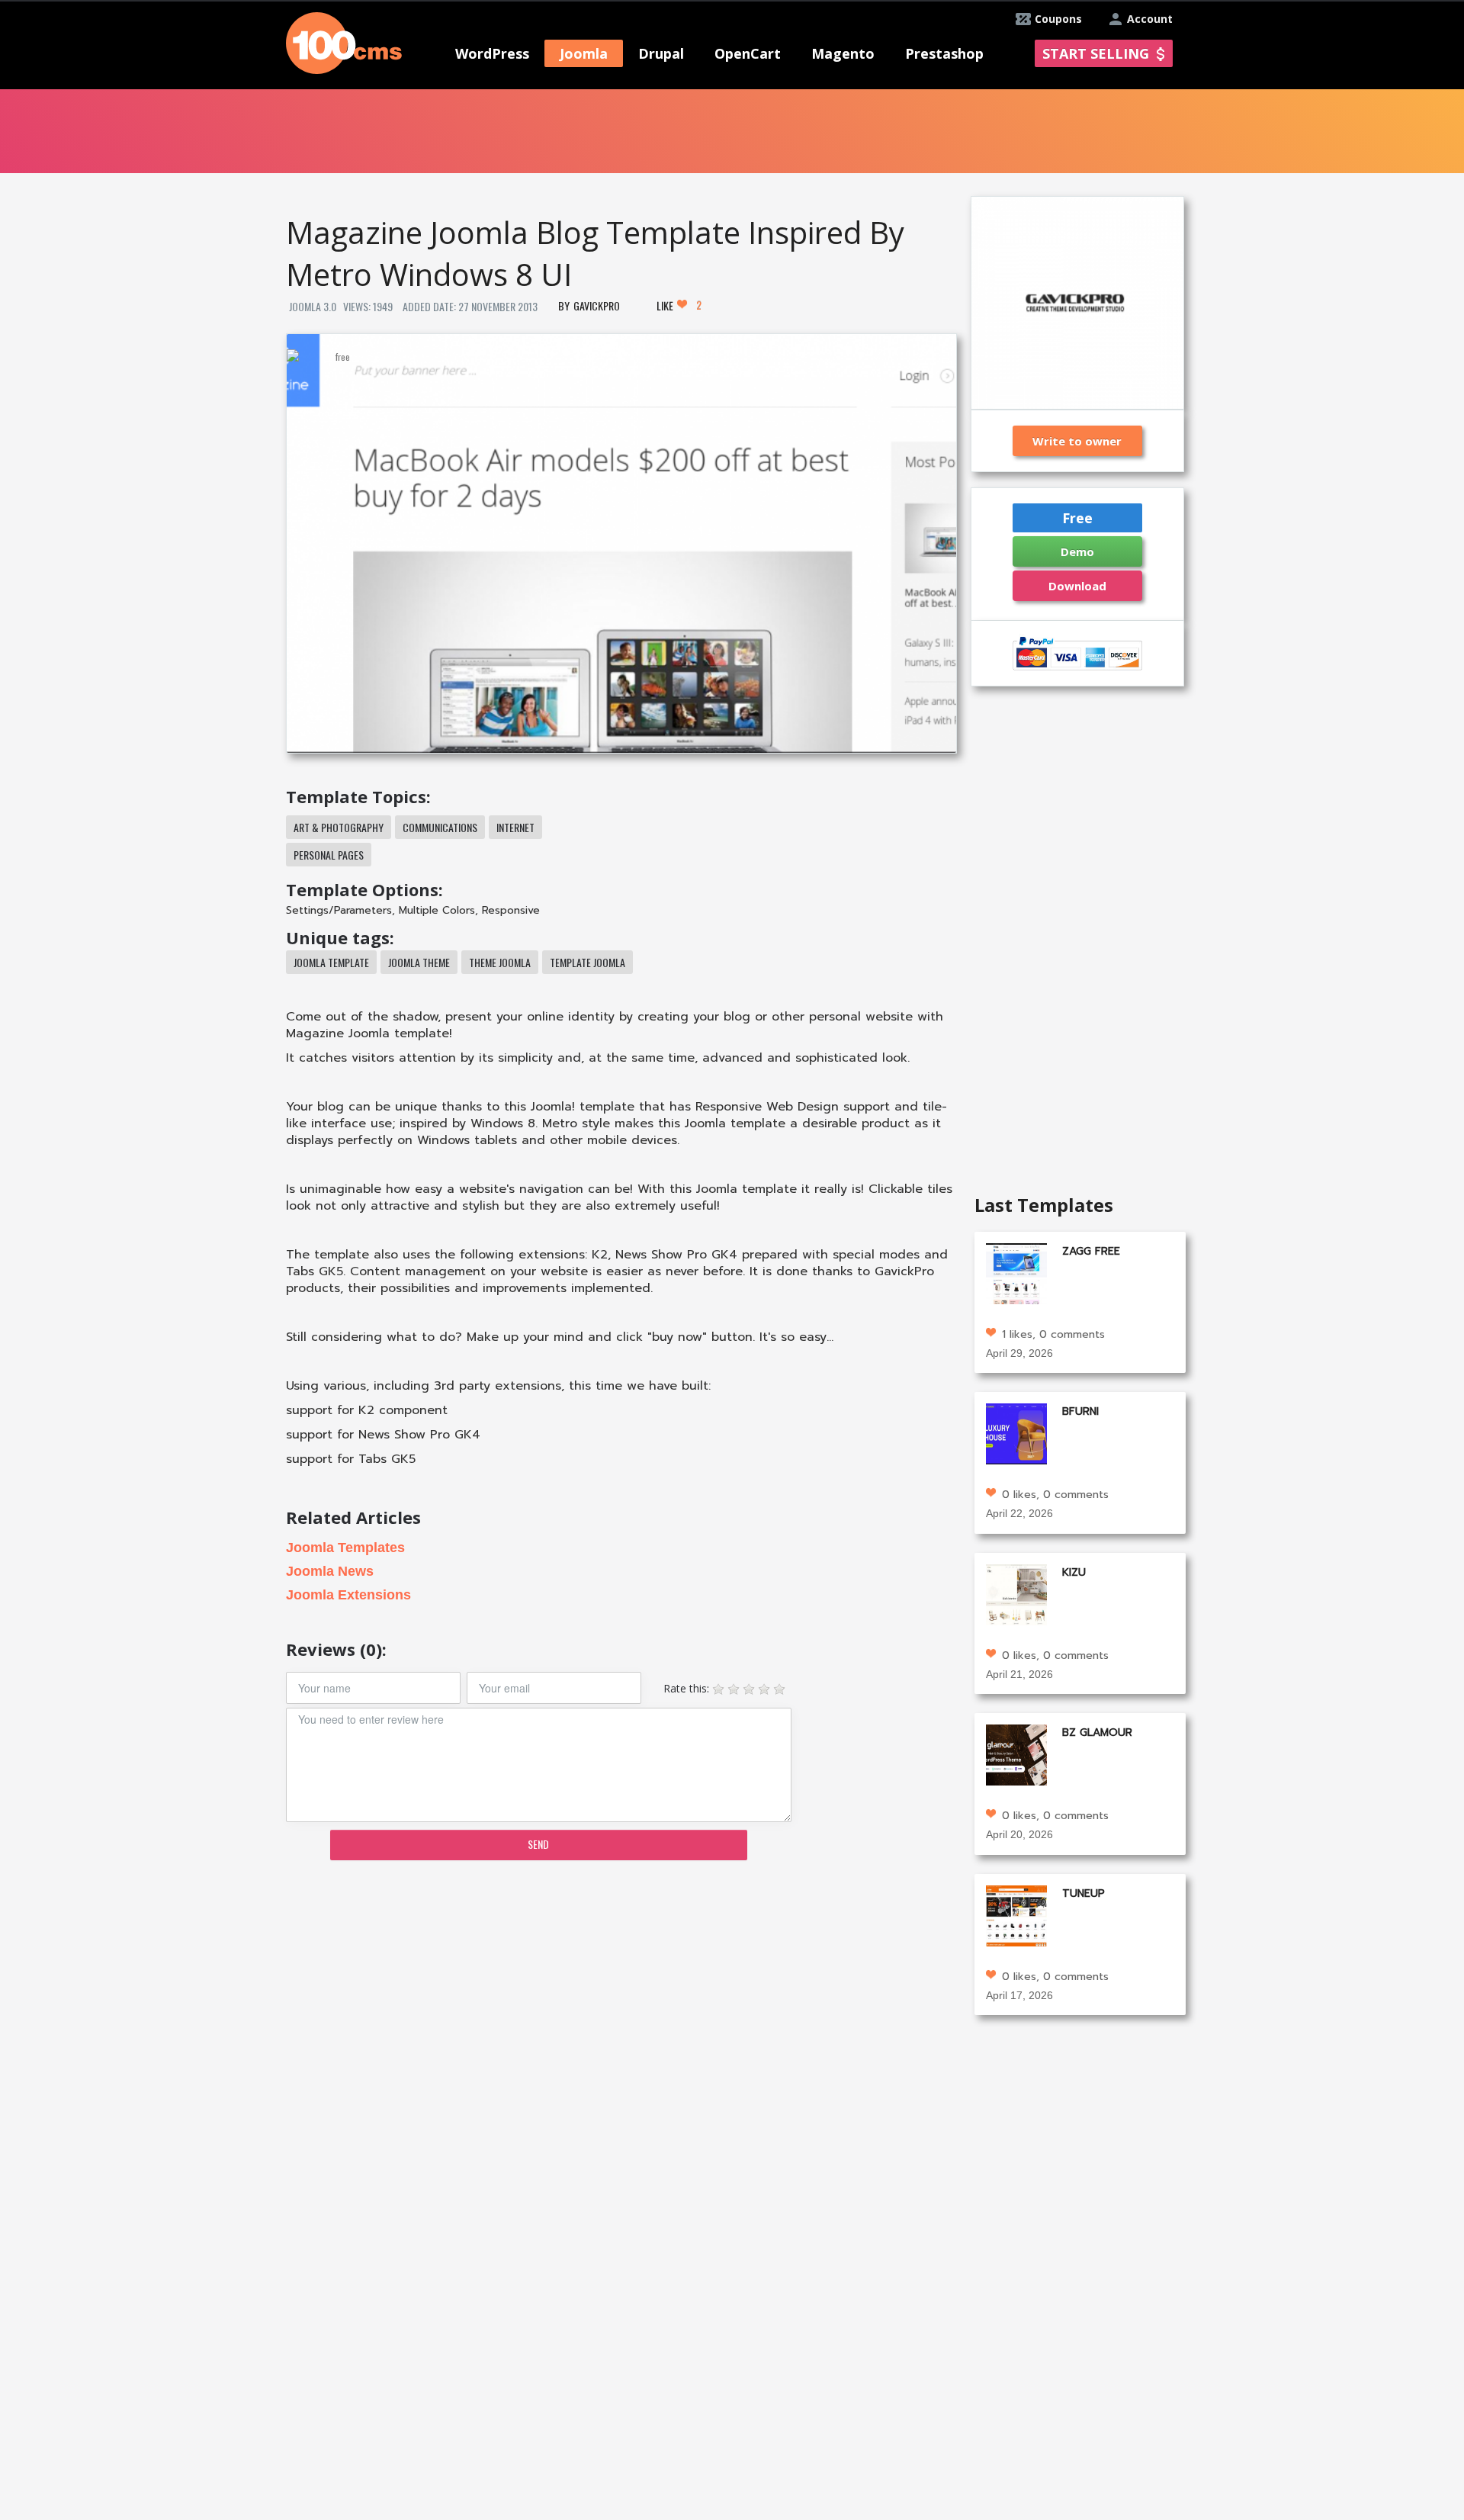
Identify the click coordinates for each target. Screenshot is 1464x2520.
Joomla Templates (345, 1548)
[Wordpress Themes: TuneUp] (1016, 1914)
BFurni (1080, 1411)
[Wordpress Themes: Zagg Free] (1016, 1272)
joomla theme (419, 962)
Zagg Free (1091, 1251)
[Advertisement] (621, 1991)
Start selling (1096, 53)
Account (1150, 19)
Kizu (1074, 1572)
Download (1077, 586)
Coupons (1058, 19)
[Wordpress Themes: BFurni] (1016, 1433)
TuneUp (1084, 1893)
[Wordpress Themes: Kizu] (1016, 1593)
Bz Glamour (1097, 1732)
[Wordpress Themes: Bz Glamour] (1016, 1754)
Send (538, 1844)
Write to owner (1077, 441)
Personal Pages (329, 855)
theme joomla (500, 962)
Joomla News (330, 1571)
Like (679, 305)
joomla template (331, 962)
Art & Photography (339, 827)
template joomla (588, 962)
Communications (440, 827)
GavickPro (597, 305)
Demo (1077, 551)
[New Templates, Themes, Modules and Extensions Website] (344, 42)
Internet (515, 827)
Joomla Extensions (348, 1595)
